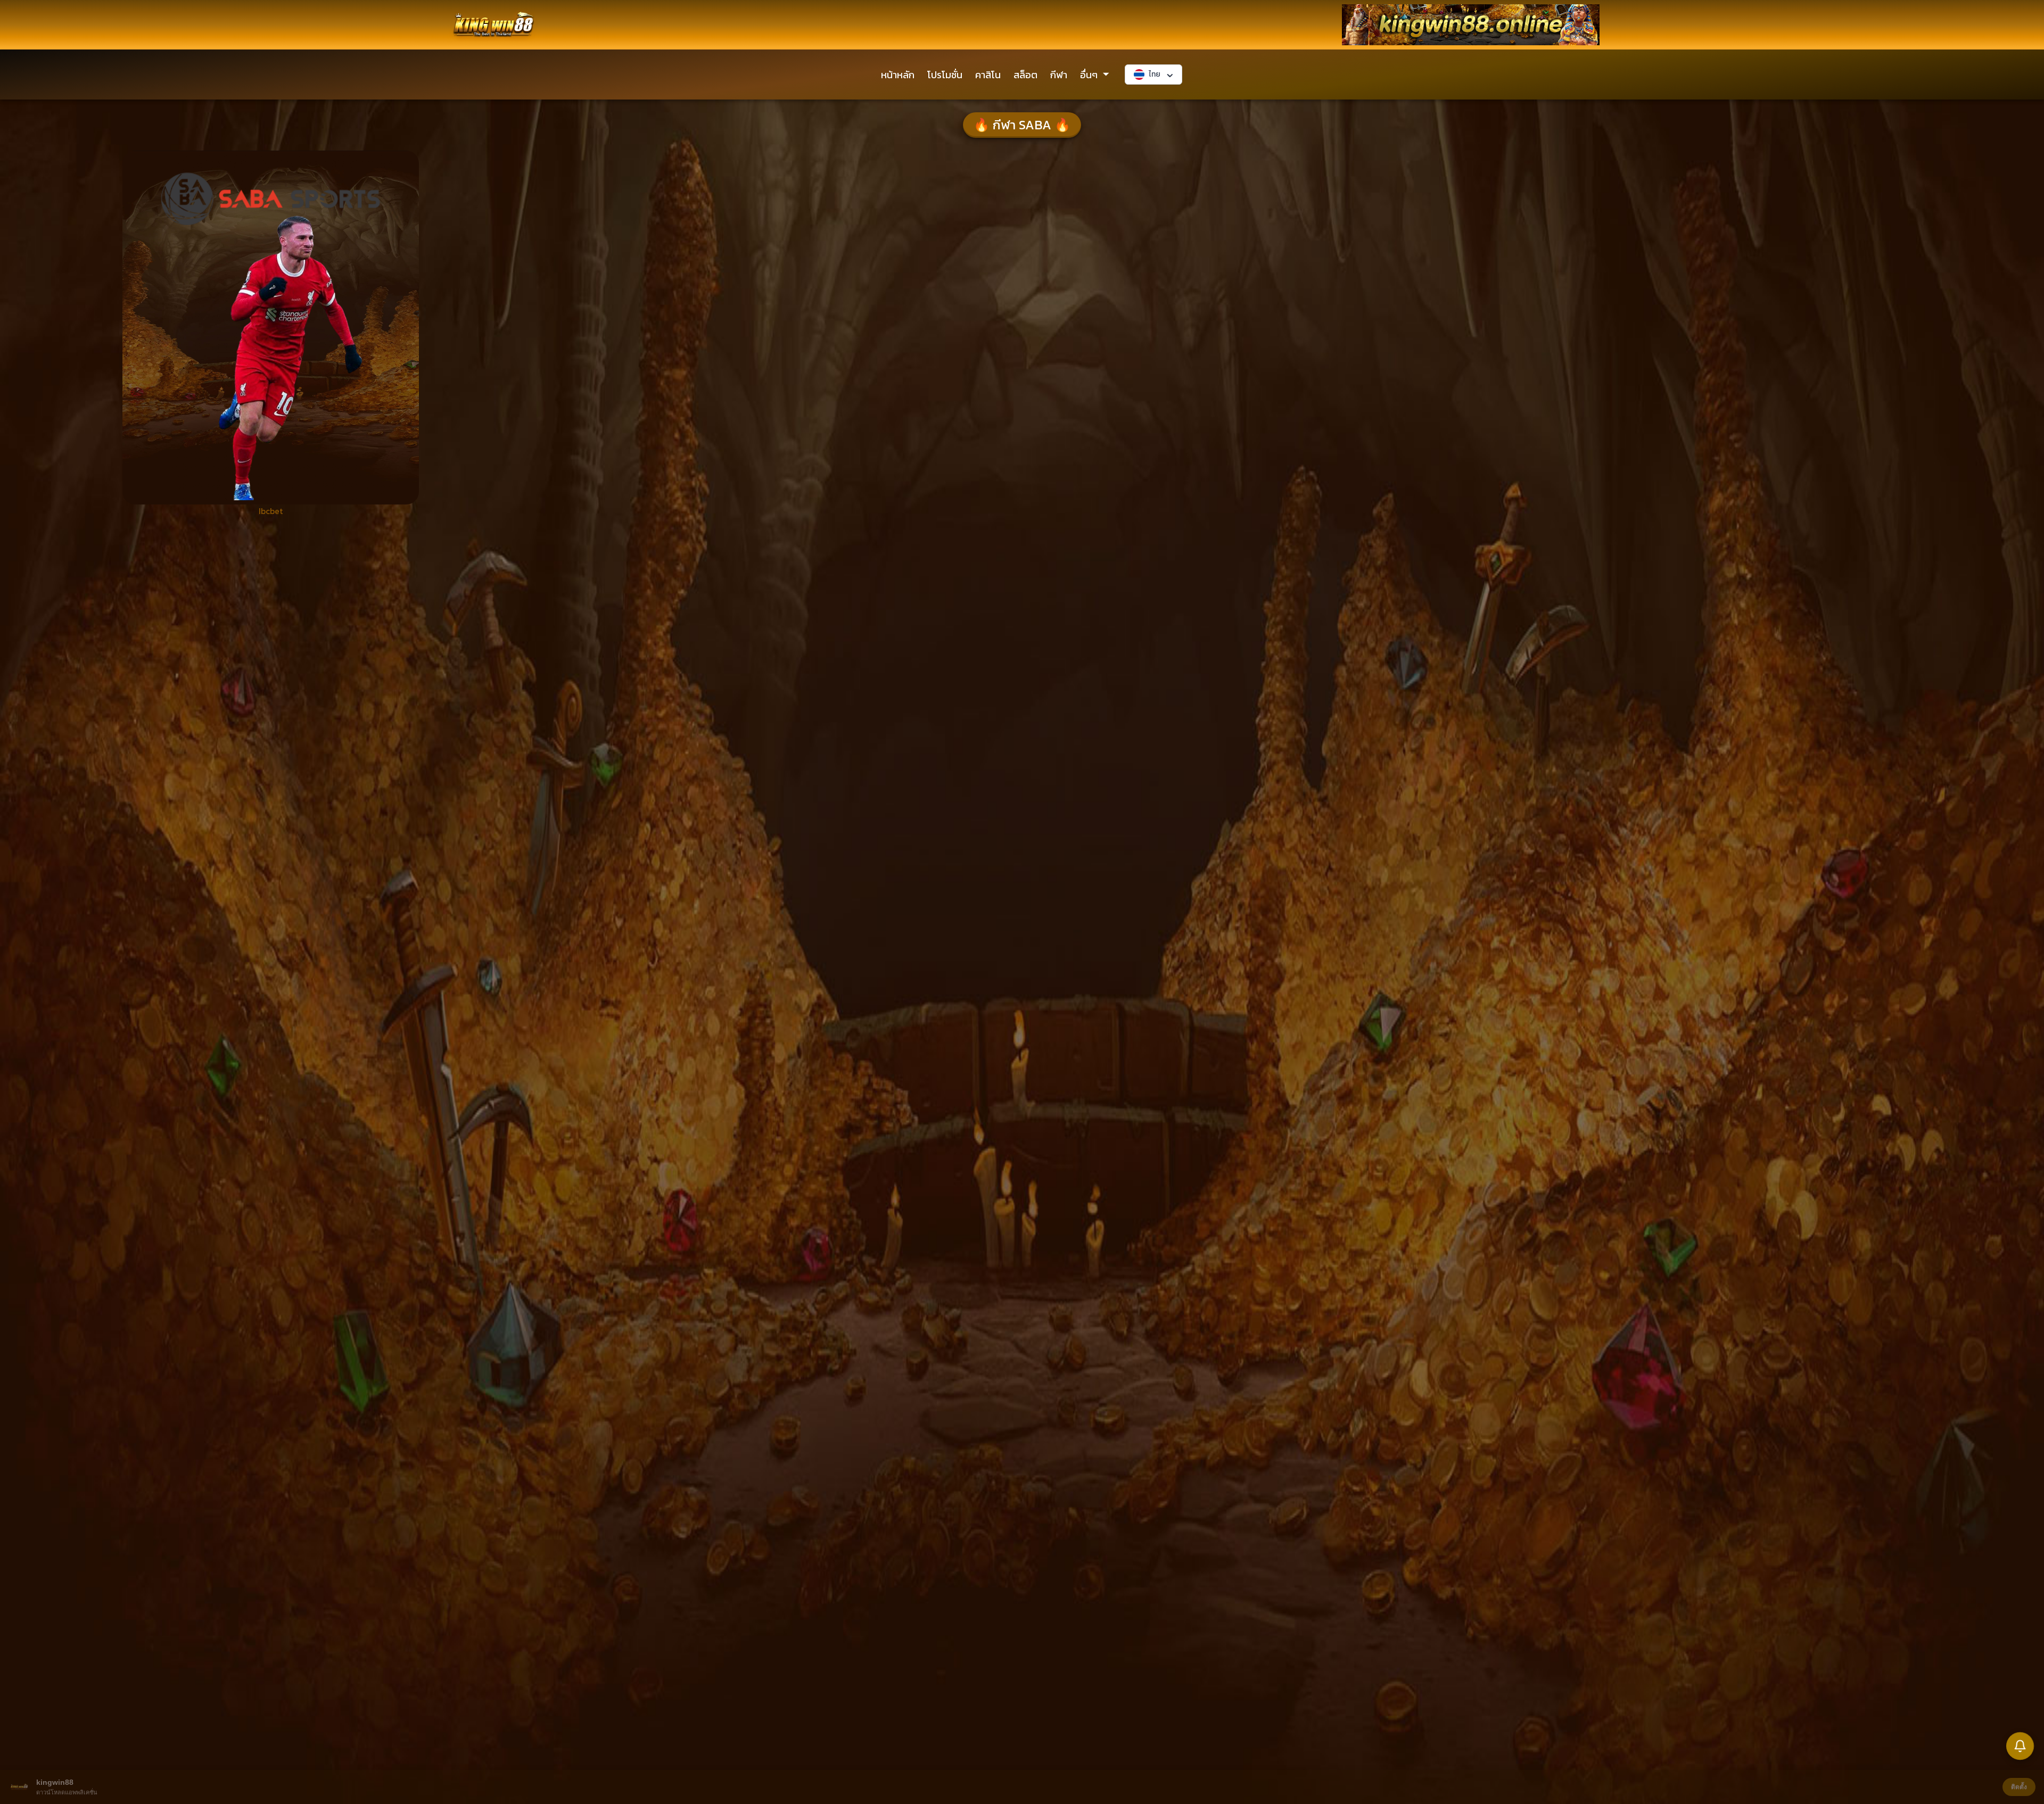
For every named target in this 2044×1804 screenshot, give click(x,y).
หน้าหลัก (898, 75)
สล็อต (1025, 75)
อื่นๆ (1089, 75)
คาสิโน (988, 75)
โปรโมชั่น (945, 75)
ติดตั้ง (2019, 1787)
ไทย (1155, 74)
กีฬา (1059, 75)
